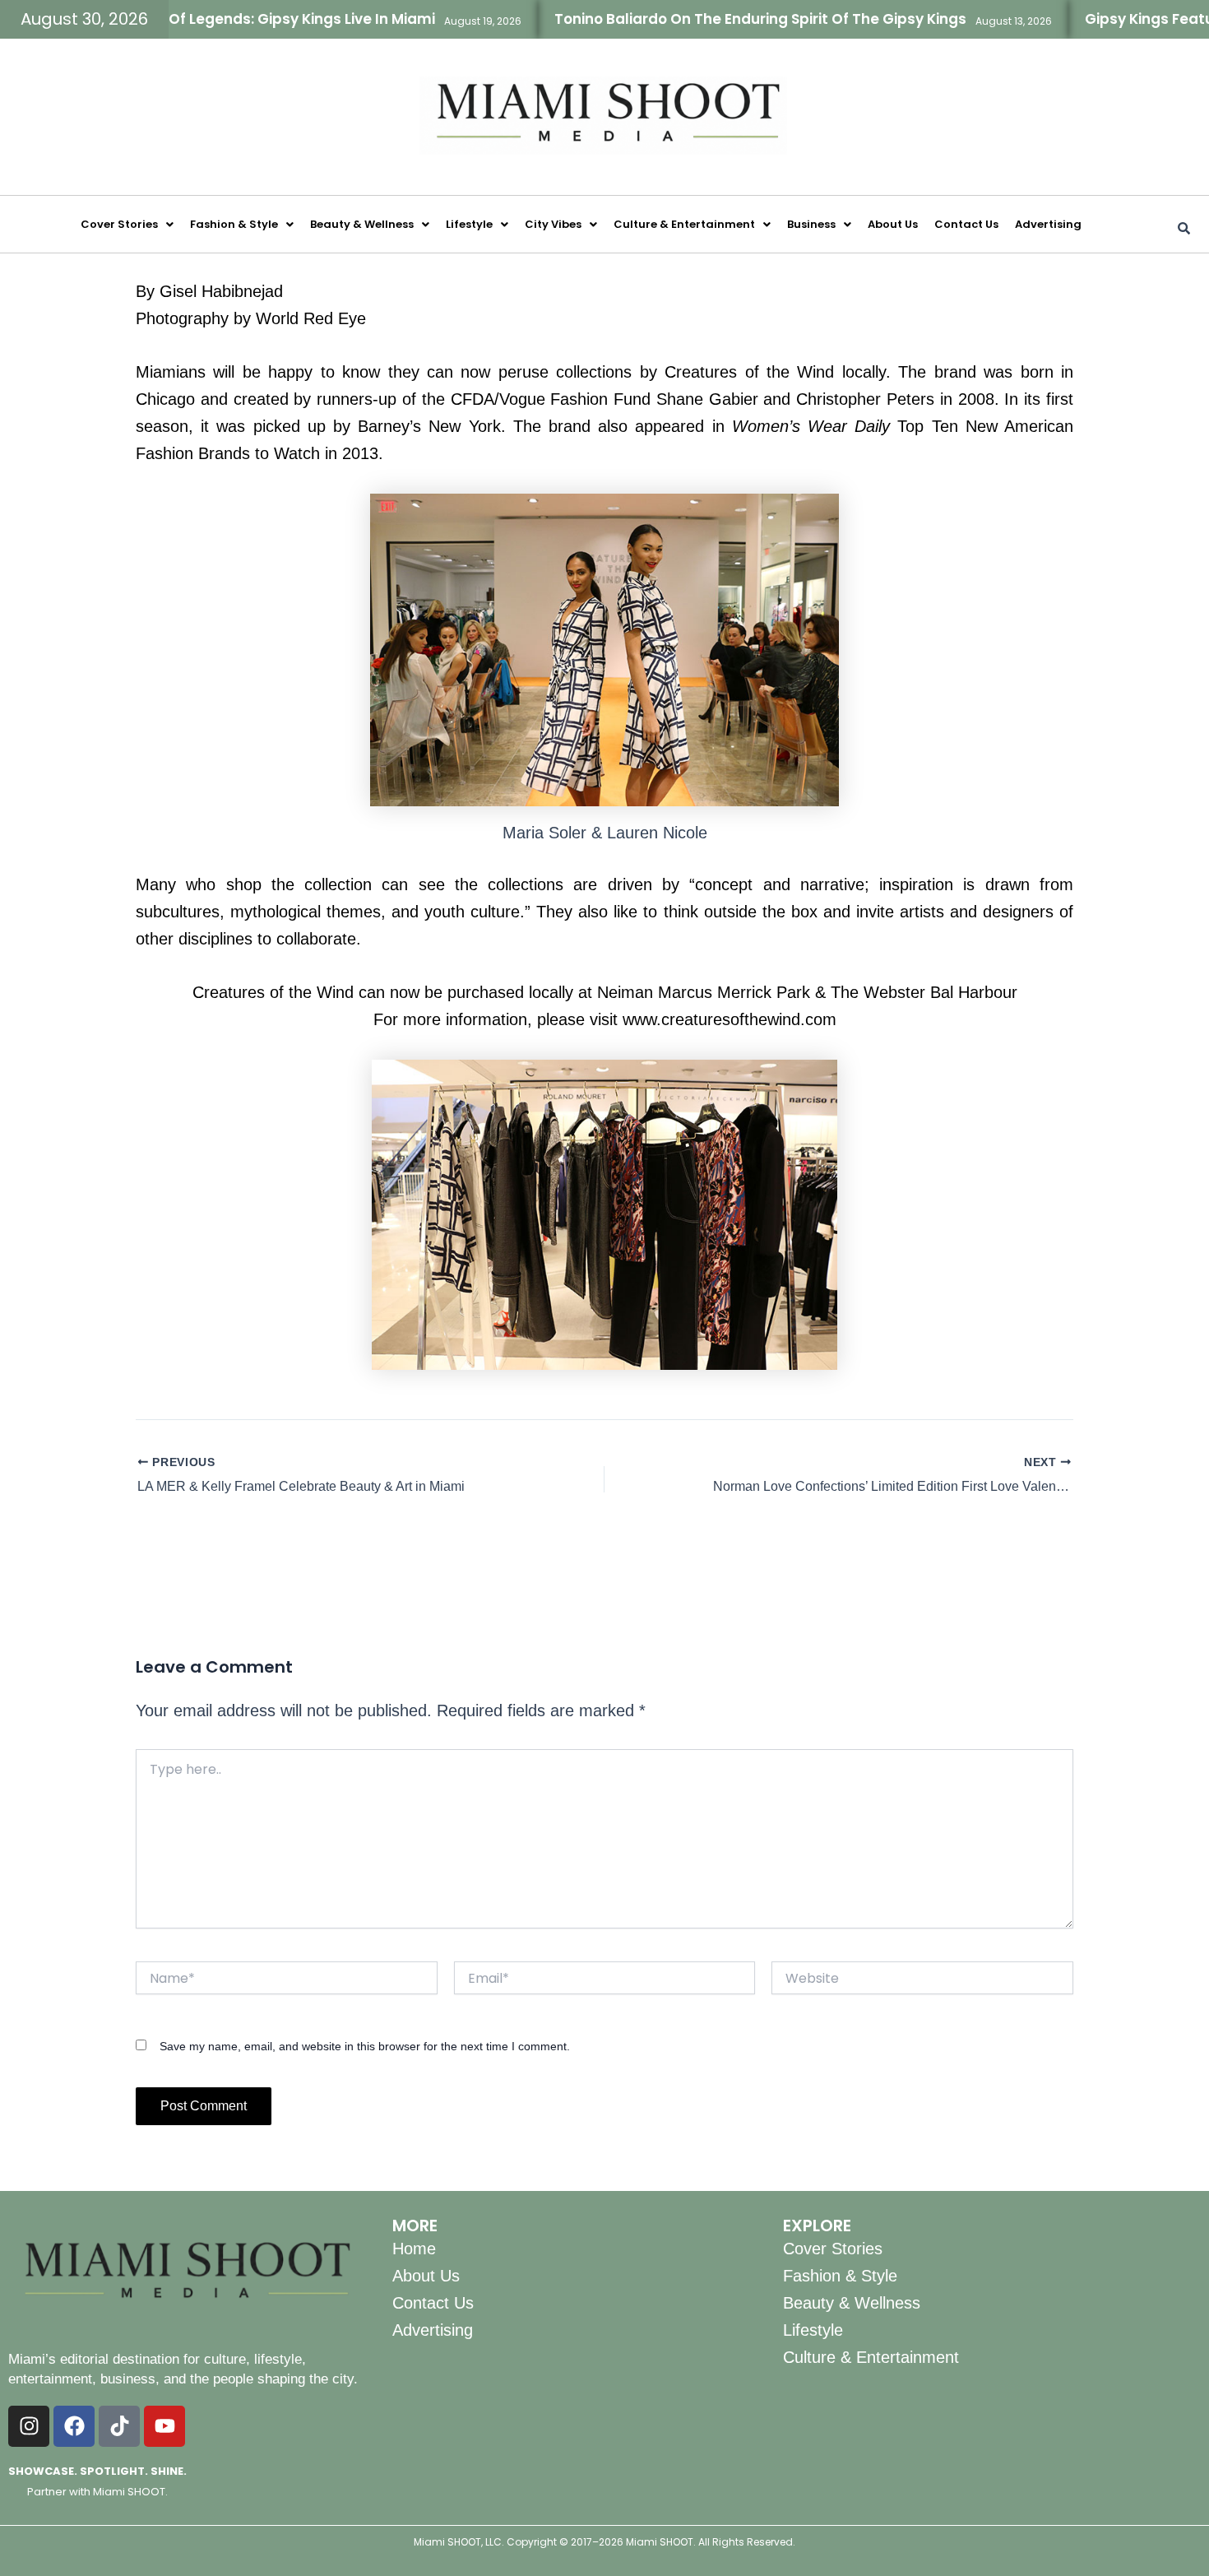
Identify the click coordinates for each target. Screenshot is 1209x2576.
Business (811, 224)
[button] (127, 224)
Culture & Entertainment (684, 224)
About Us (893, 224)
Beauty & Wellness (362, 224)
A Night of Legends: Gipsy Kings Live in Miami (217, 19)
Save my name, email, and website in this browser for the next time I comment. (365, 2046)
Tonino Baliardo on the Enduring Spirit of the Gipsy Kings (703, 19)
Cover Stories (119, 224)
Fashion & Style (234, 224)
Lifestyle (469, 224)
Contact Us (966, 224)
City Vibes (553, 224)
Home (414, 2249)
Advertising (1048, 224)
